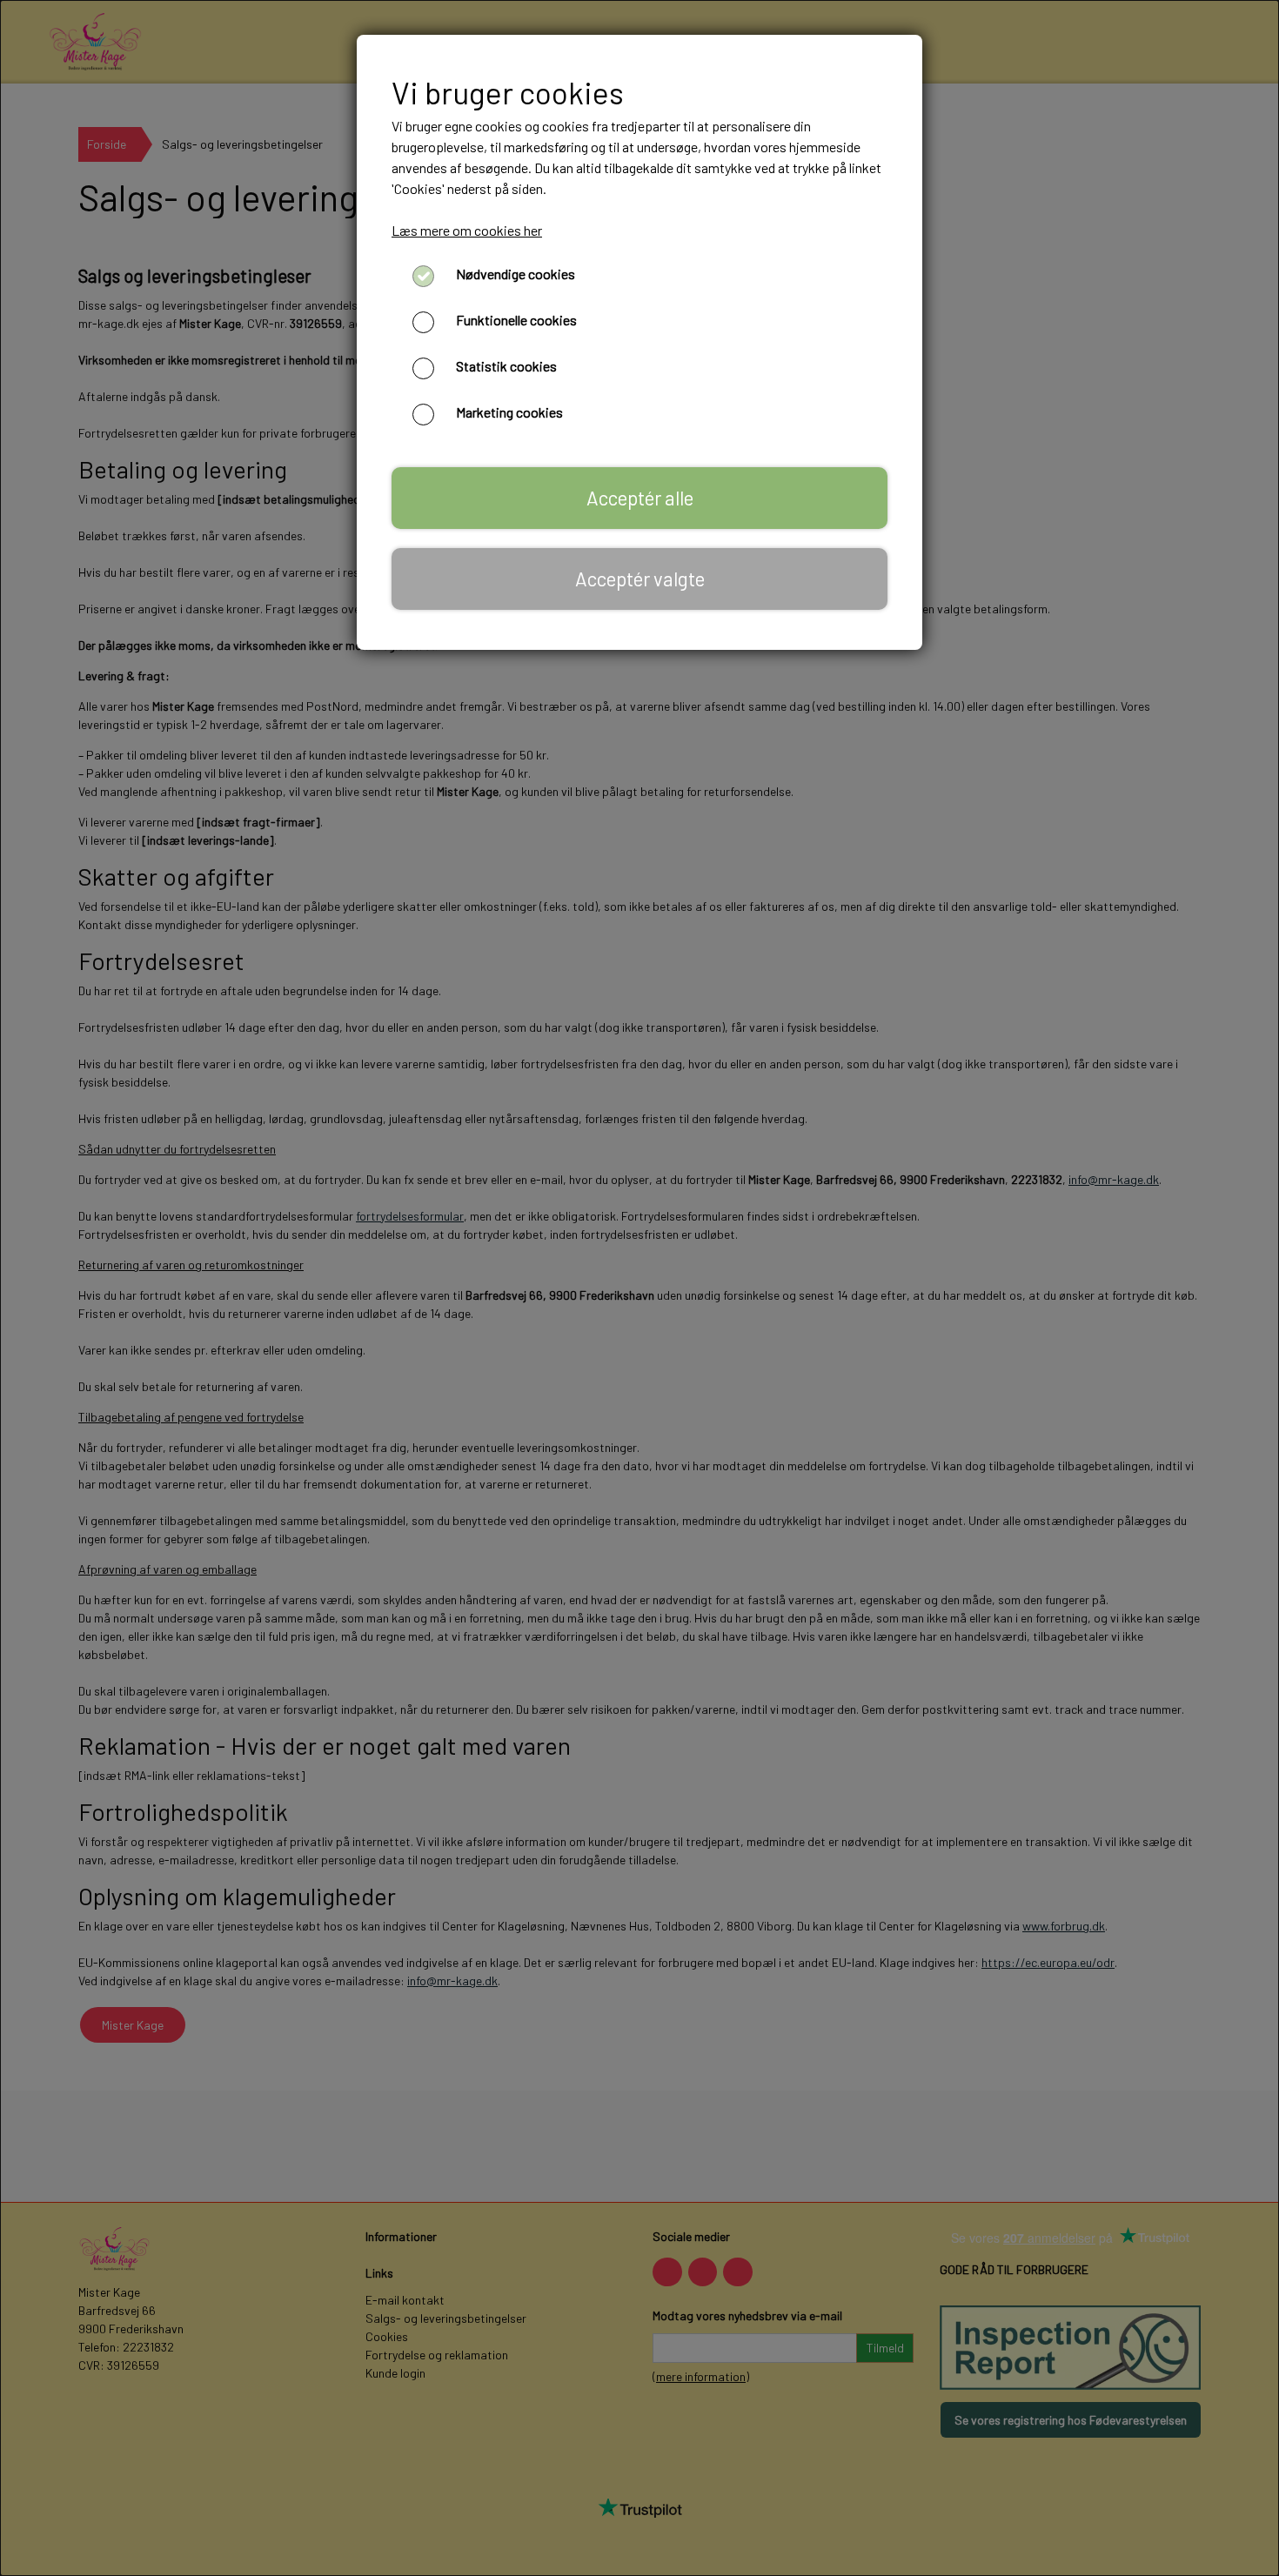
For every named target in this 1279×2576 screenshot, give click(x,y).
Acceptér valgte (640, 579)
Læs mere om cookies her (467, 230)
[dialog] (639, 1288)
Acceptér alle (640, 498)
